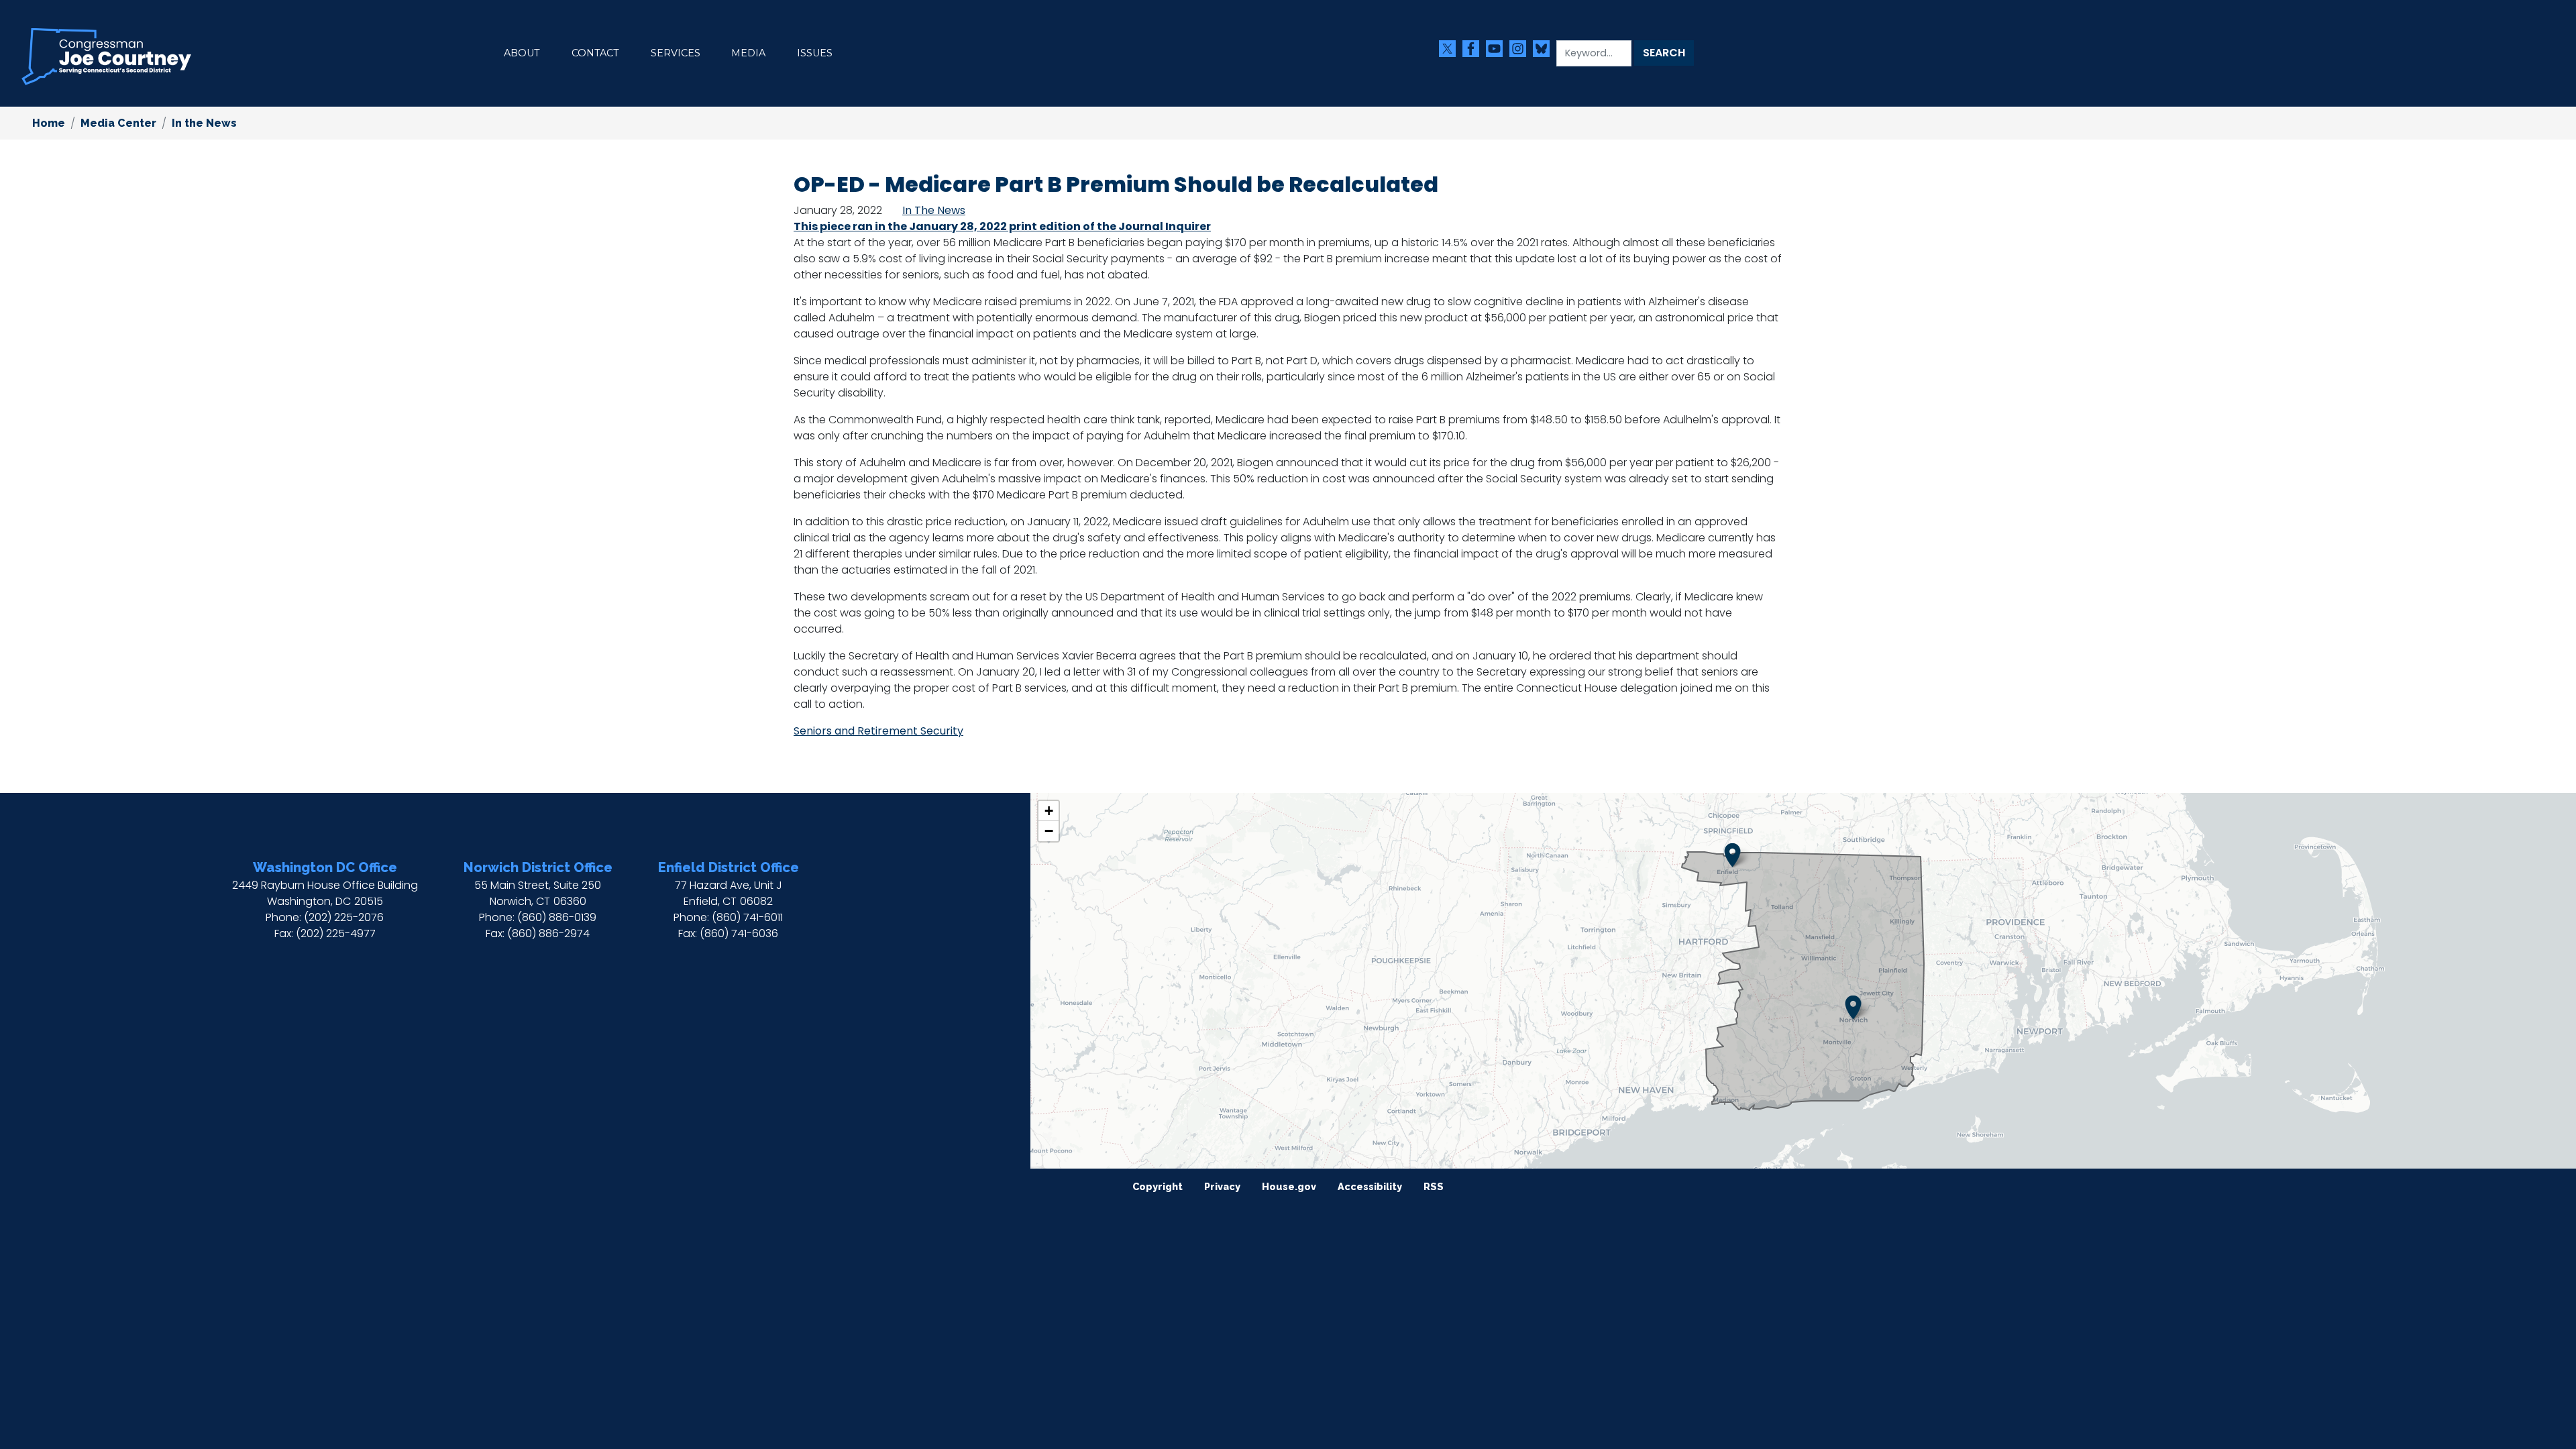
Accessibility (1370, 1186)
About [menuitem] (522, 53)
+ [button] (1049, 811)
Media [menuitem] (748, 53)
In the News (204, 123)
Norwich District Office (538, 867)
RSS (1434, 1186)
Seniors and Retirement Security (878, 731)
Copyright (1158, 1186)
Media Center (118, 123)
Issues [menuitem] (815, 53)
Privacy (1222, 1186)
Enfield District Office (729, 867)
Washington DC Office (325, 867)
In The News (934, 210)
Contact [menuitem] (595, 53)
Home (49, 123)
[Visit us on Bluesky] (1545, 49)
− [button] (1049, 831)
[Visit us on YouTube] (1498, 49)
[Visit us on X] (1451, 49)
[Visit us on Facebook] (1474, 49)
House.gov (1289, 1186)
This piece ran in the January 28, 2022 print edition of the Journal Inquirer (1002, 226)
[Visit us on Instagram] (1521, 49)
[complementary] (1803, 981)
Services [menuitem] (676, 53)
